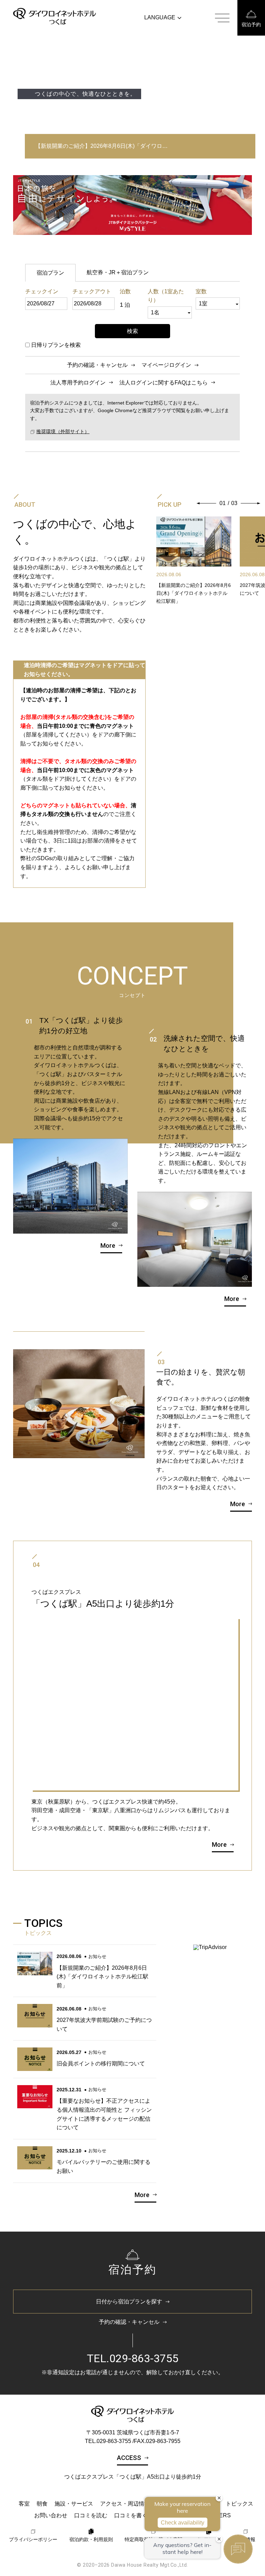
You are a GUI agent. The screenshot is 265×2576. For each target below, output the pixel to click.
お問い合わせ (51, 2515)
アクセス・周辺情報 (125, 2504)
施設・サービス (74, 2504)
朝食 (42, 2504)
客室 (24, 2504)
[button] (207, 503)
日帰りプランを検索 (56, 345)
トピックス (239, 2504)
